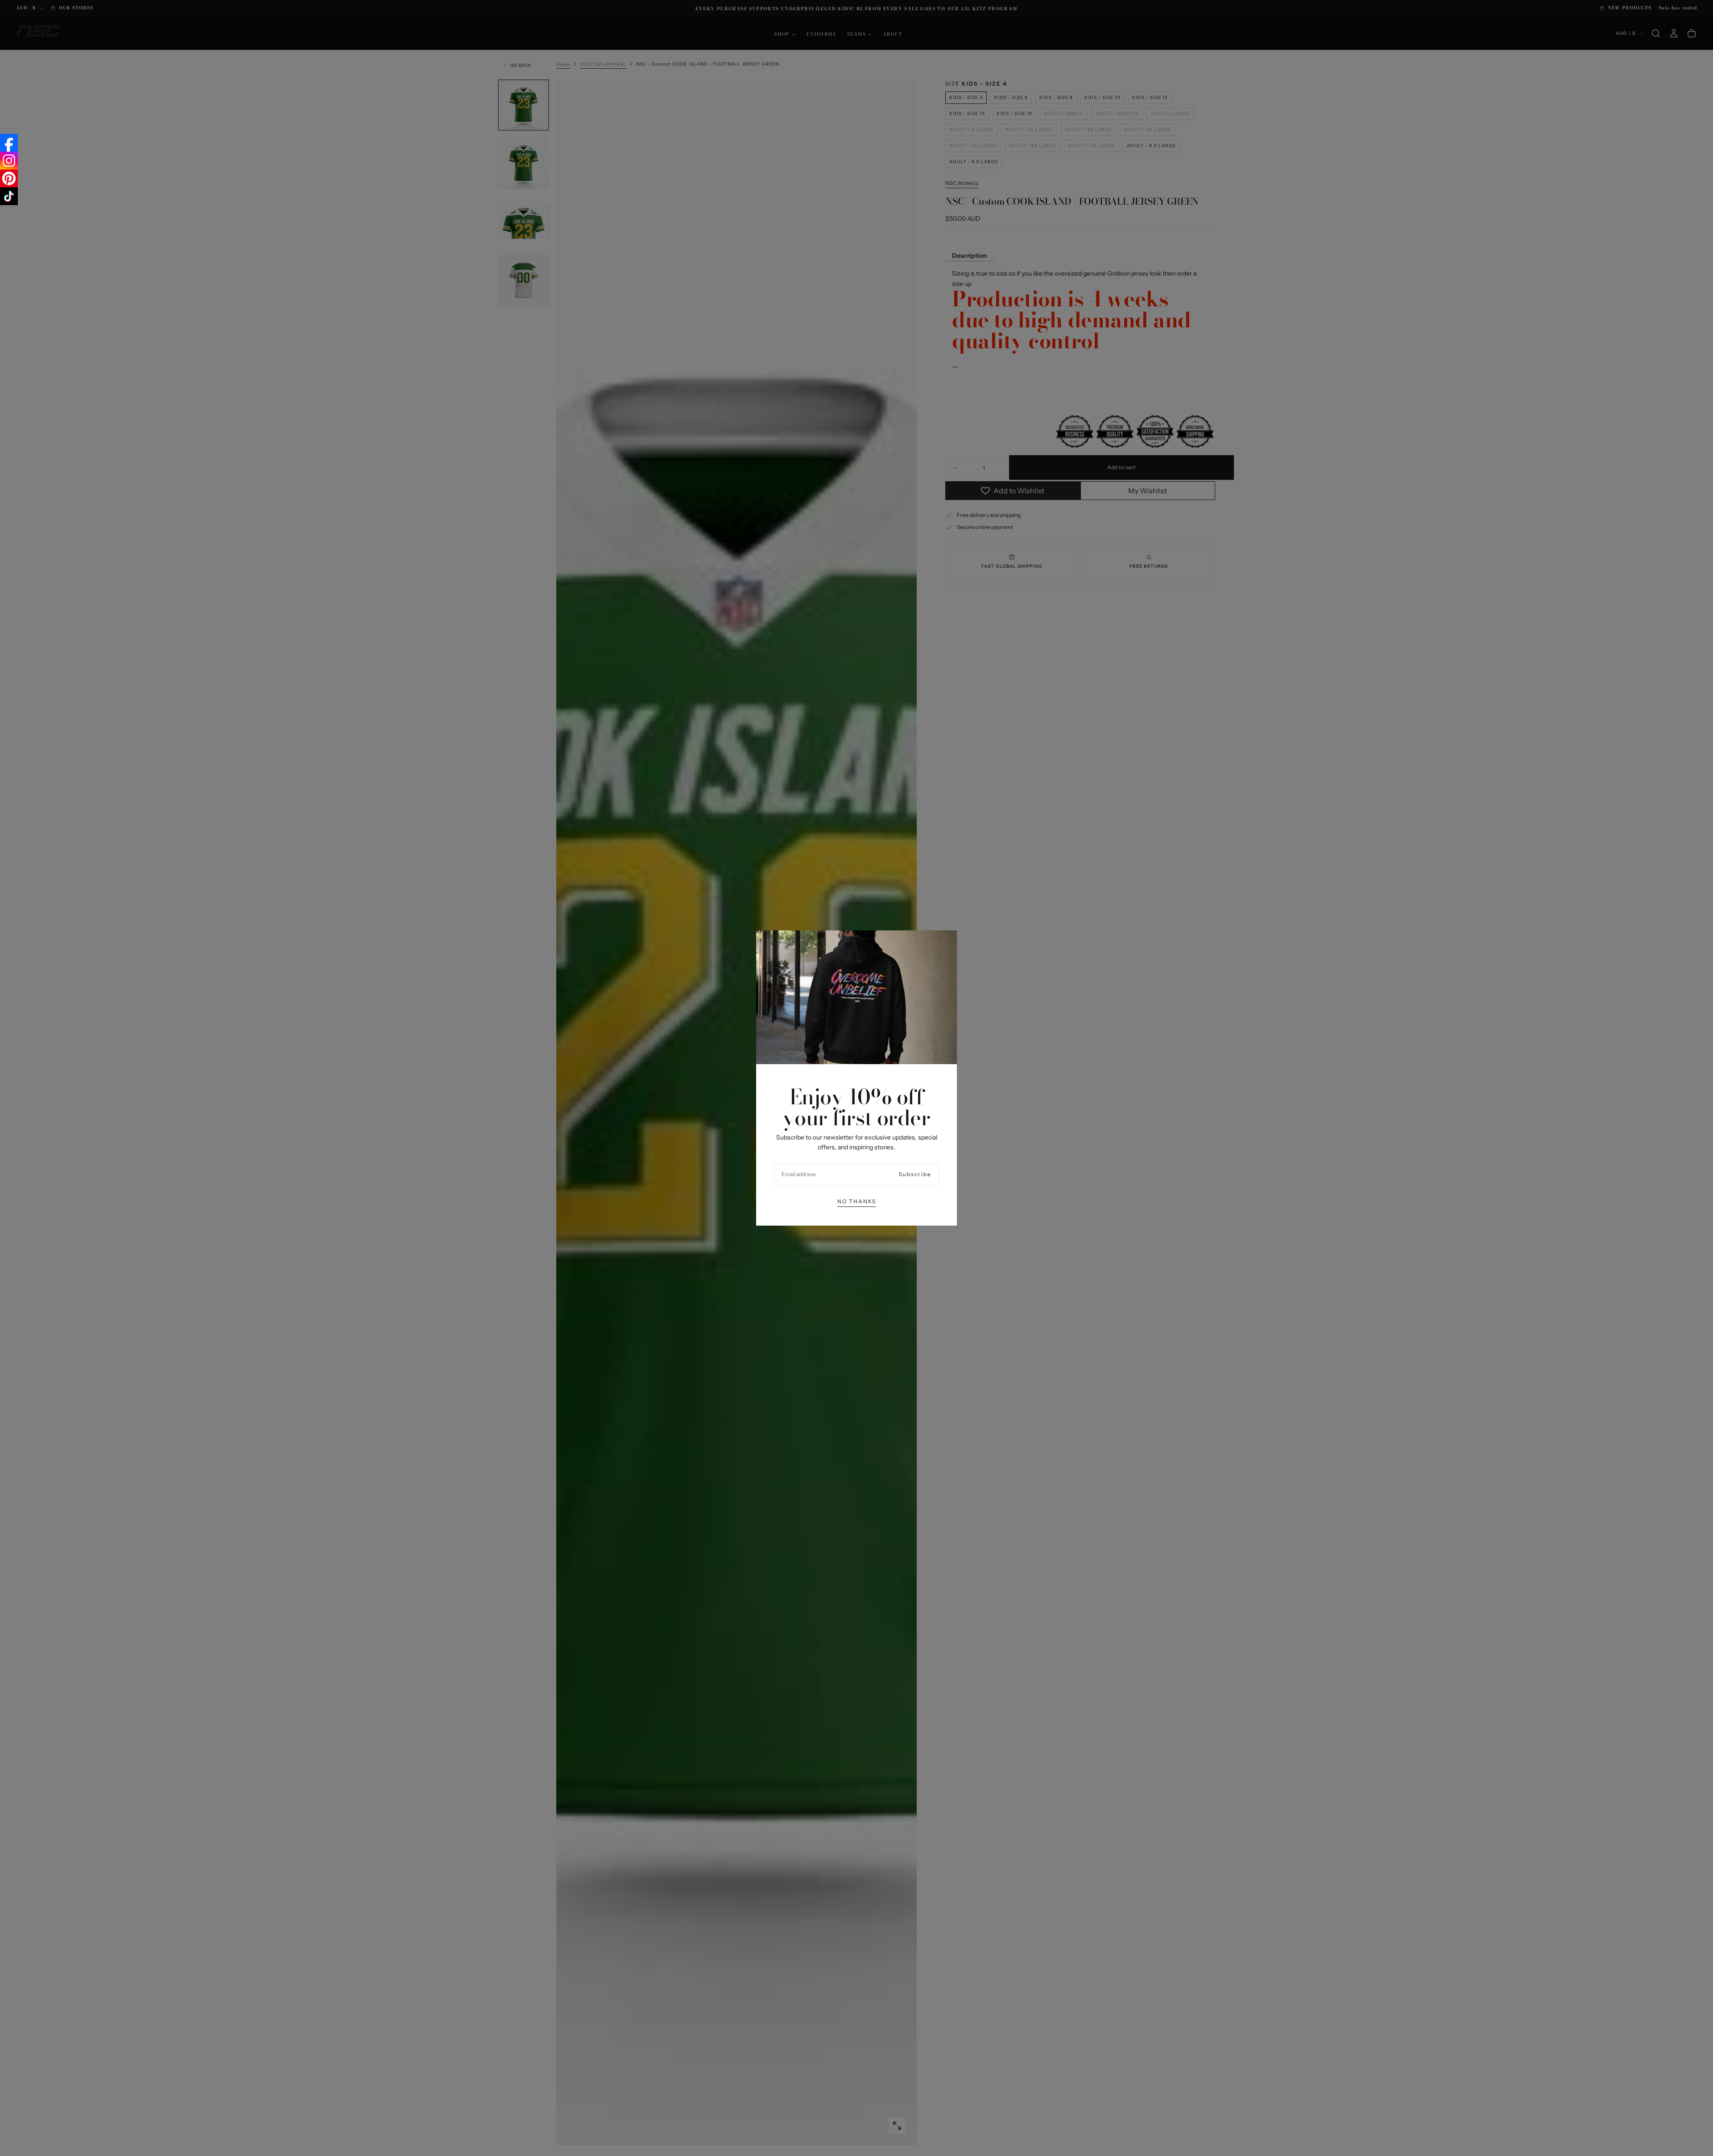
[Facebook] (9, 143)
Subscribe (915, 1174)
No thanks (857, 1201)
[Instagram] (9, 161)
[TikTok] (9, 196)
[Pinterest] (9, 178)
